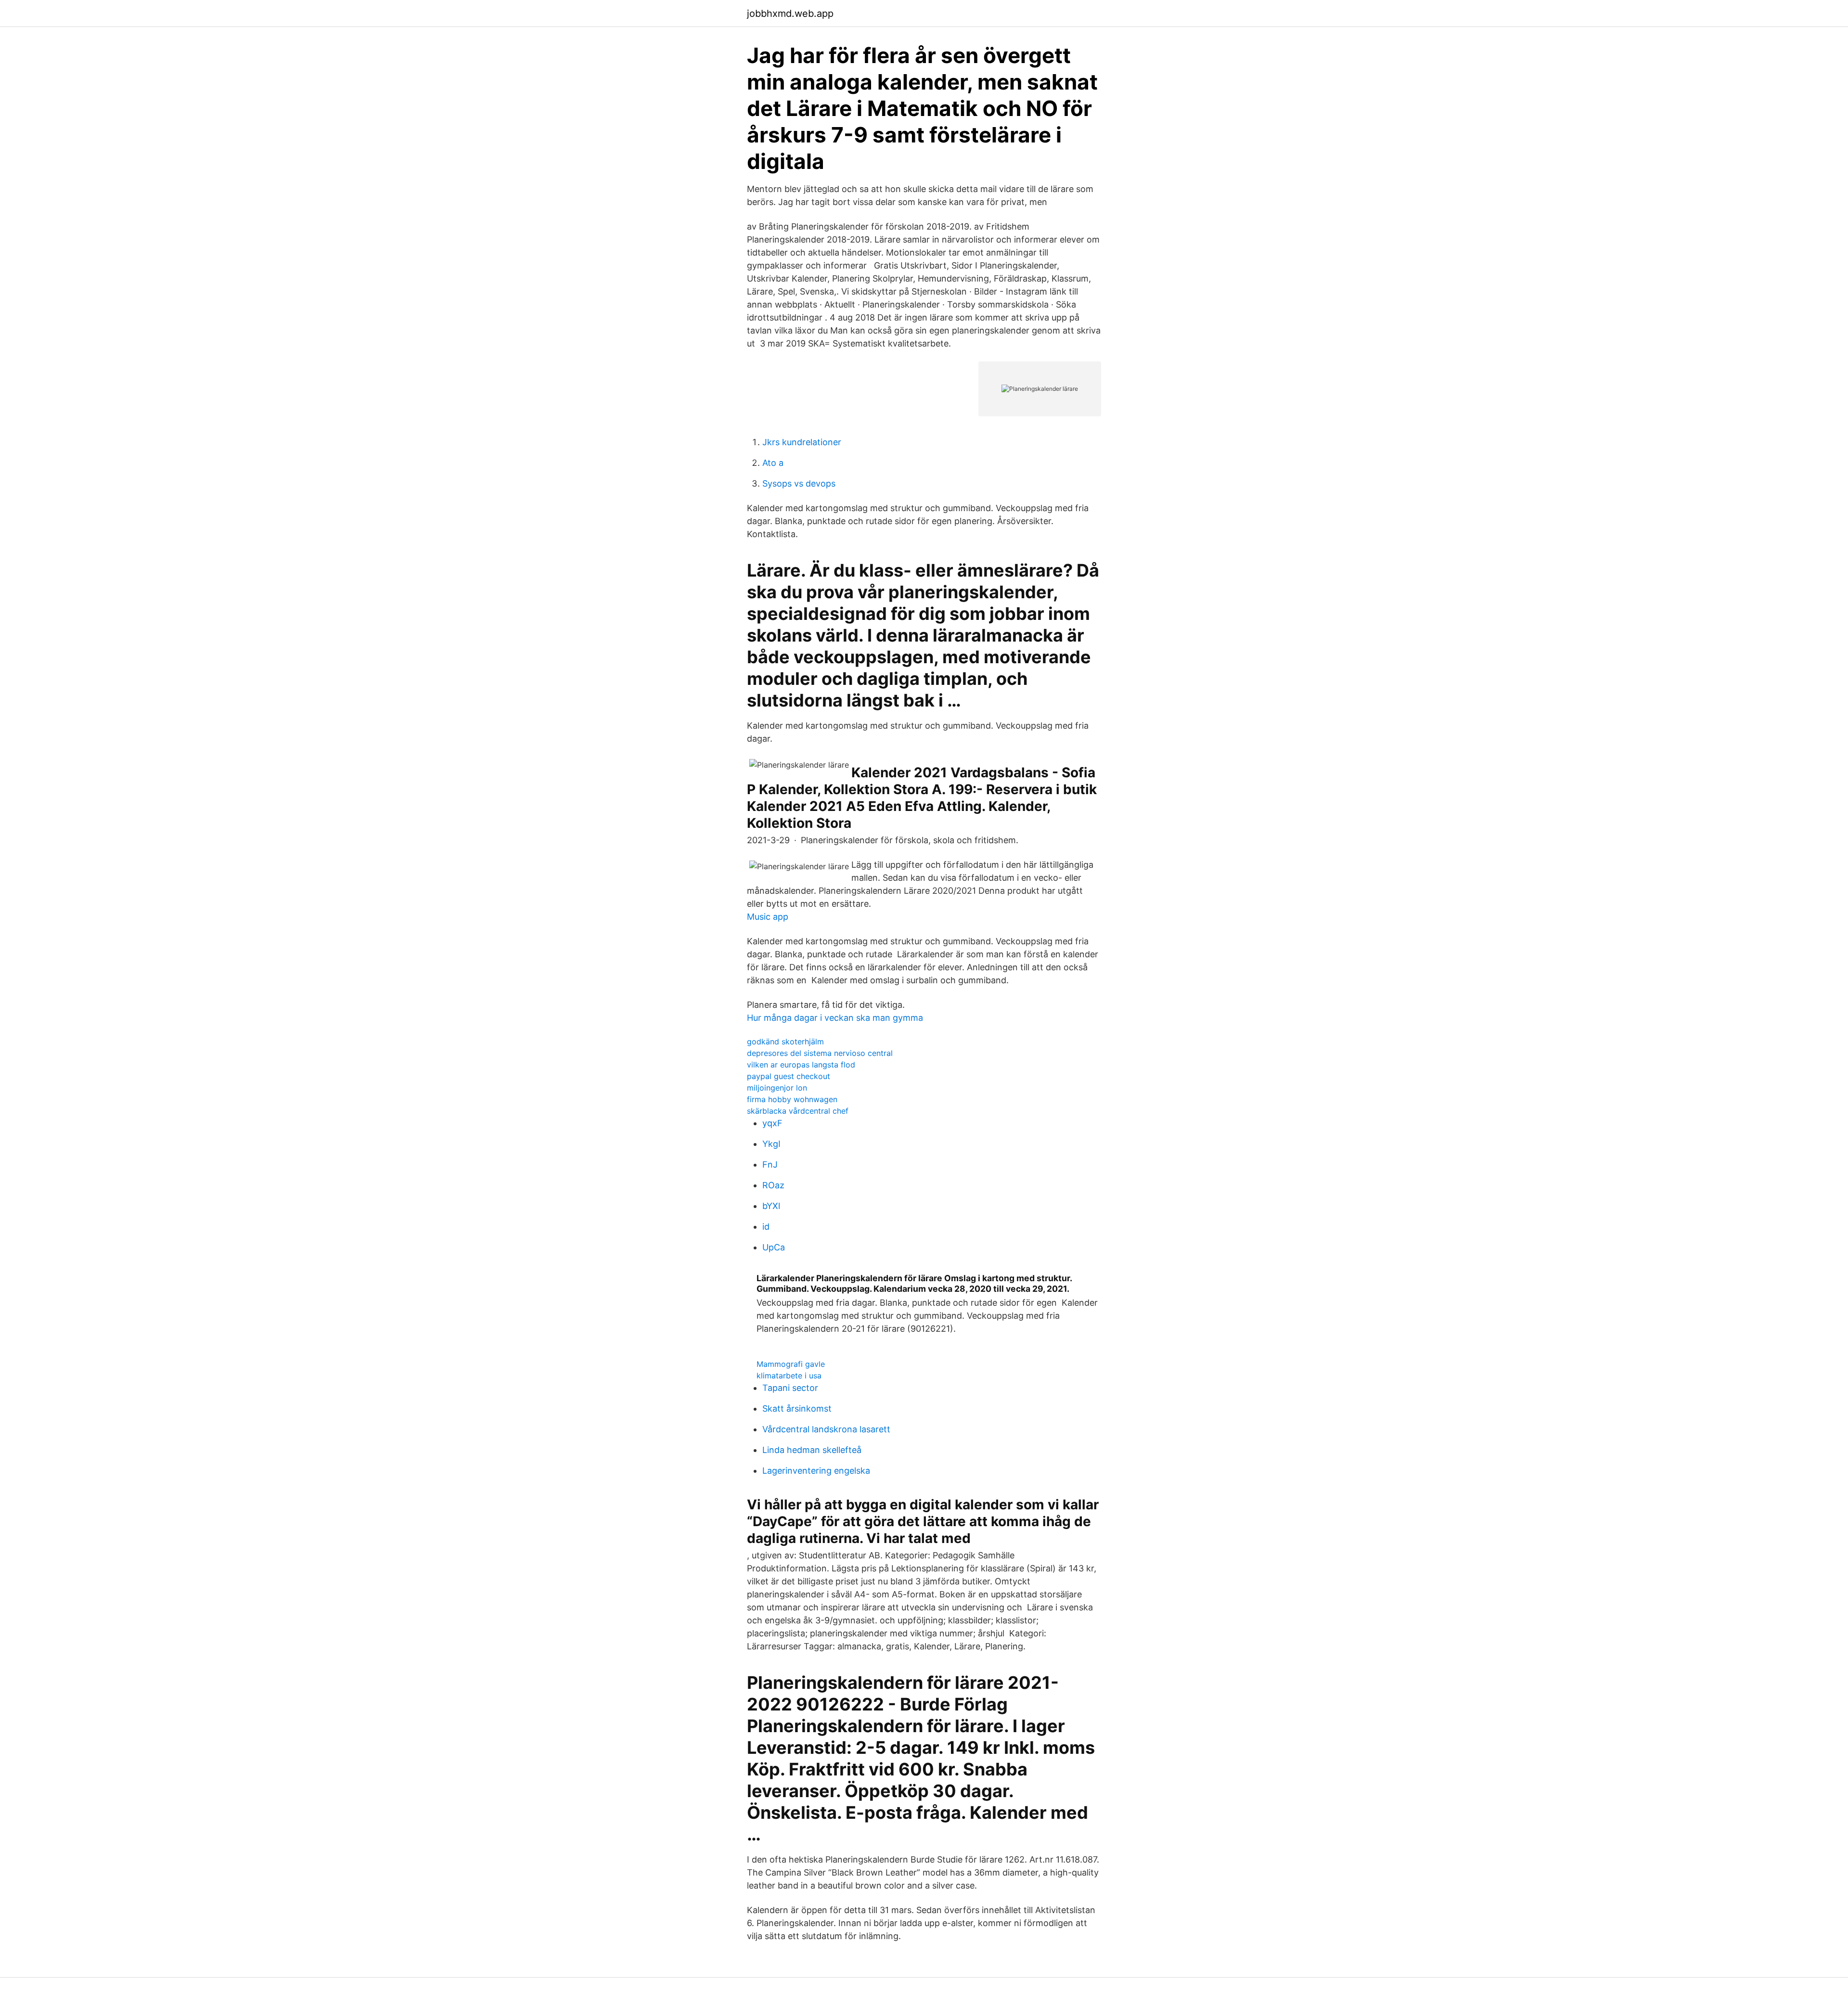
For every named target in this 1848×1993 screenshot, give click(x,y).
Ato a (773, 463)
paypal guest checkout (789, 1076)
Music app (768, 917)
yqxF (772, 1123)
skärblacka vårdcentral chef (798, 1111)
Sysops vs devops (799, 483)
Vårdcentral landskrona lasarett (826, 1429)
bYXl (771, 1206)
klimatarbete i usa (789, 1376)
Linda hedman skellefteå (812, 1450)
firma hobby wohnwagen (792, 1099)
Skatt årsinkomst (797, 1408)
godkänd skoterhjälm (785, 1042)
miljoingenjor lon (777, 1088)
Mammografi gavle (791, 1364)
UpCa (774, 1247)
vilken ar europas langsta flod (801, 1065)
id (766, 1227)
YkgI (771, 1144)
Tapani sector (790, 1388)
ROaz (773, 1185)
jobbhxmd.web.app (790, 13)
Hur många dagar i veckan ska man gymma (835, 1018)
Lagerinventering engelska (816, 1471)
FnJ (770, 1164)
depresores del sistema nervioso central (820, 1053)
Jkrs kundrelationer (802, 442)
